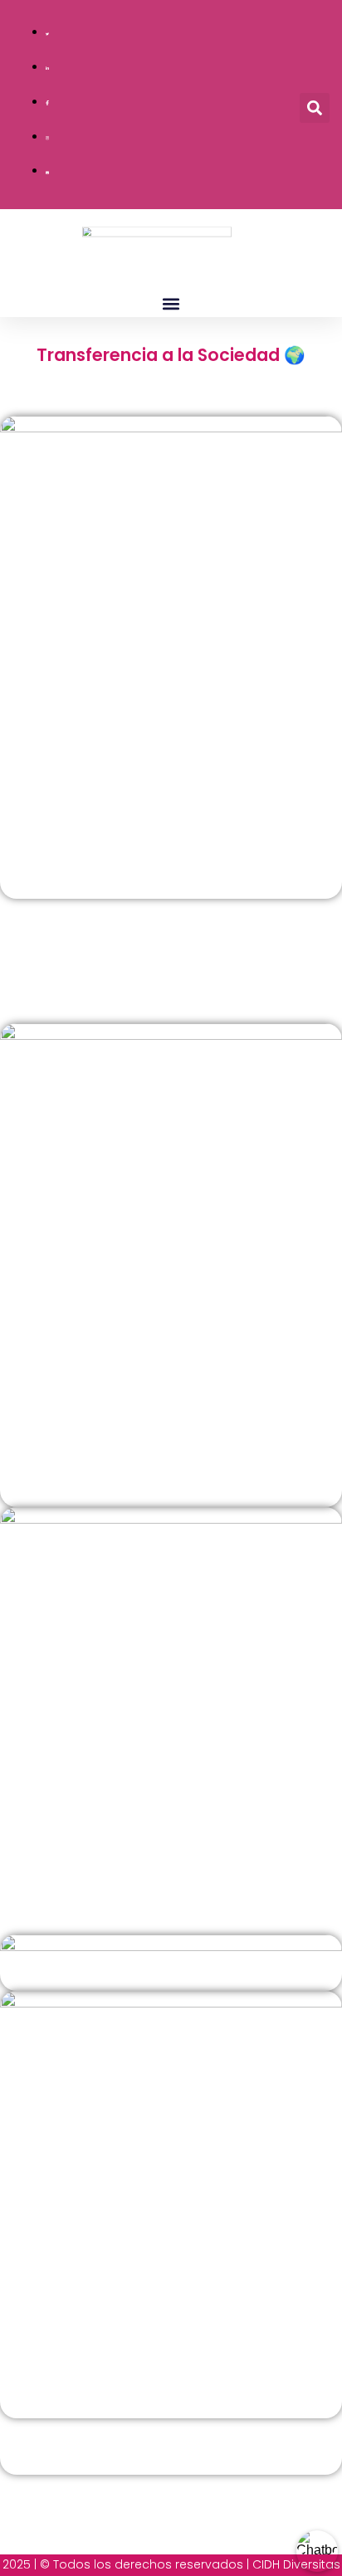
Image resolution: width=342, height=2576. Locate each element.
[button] (315, 108)
